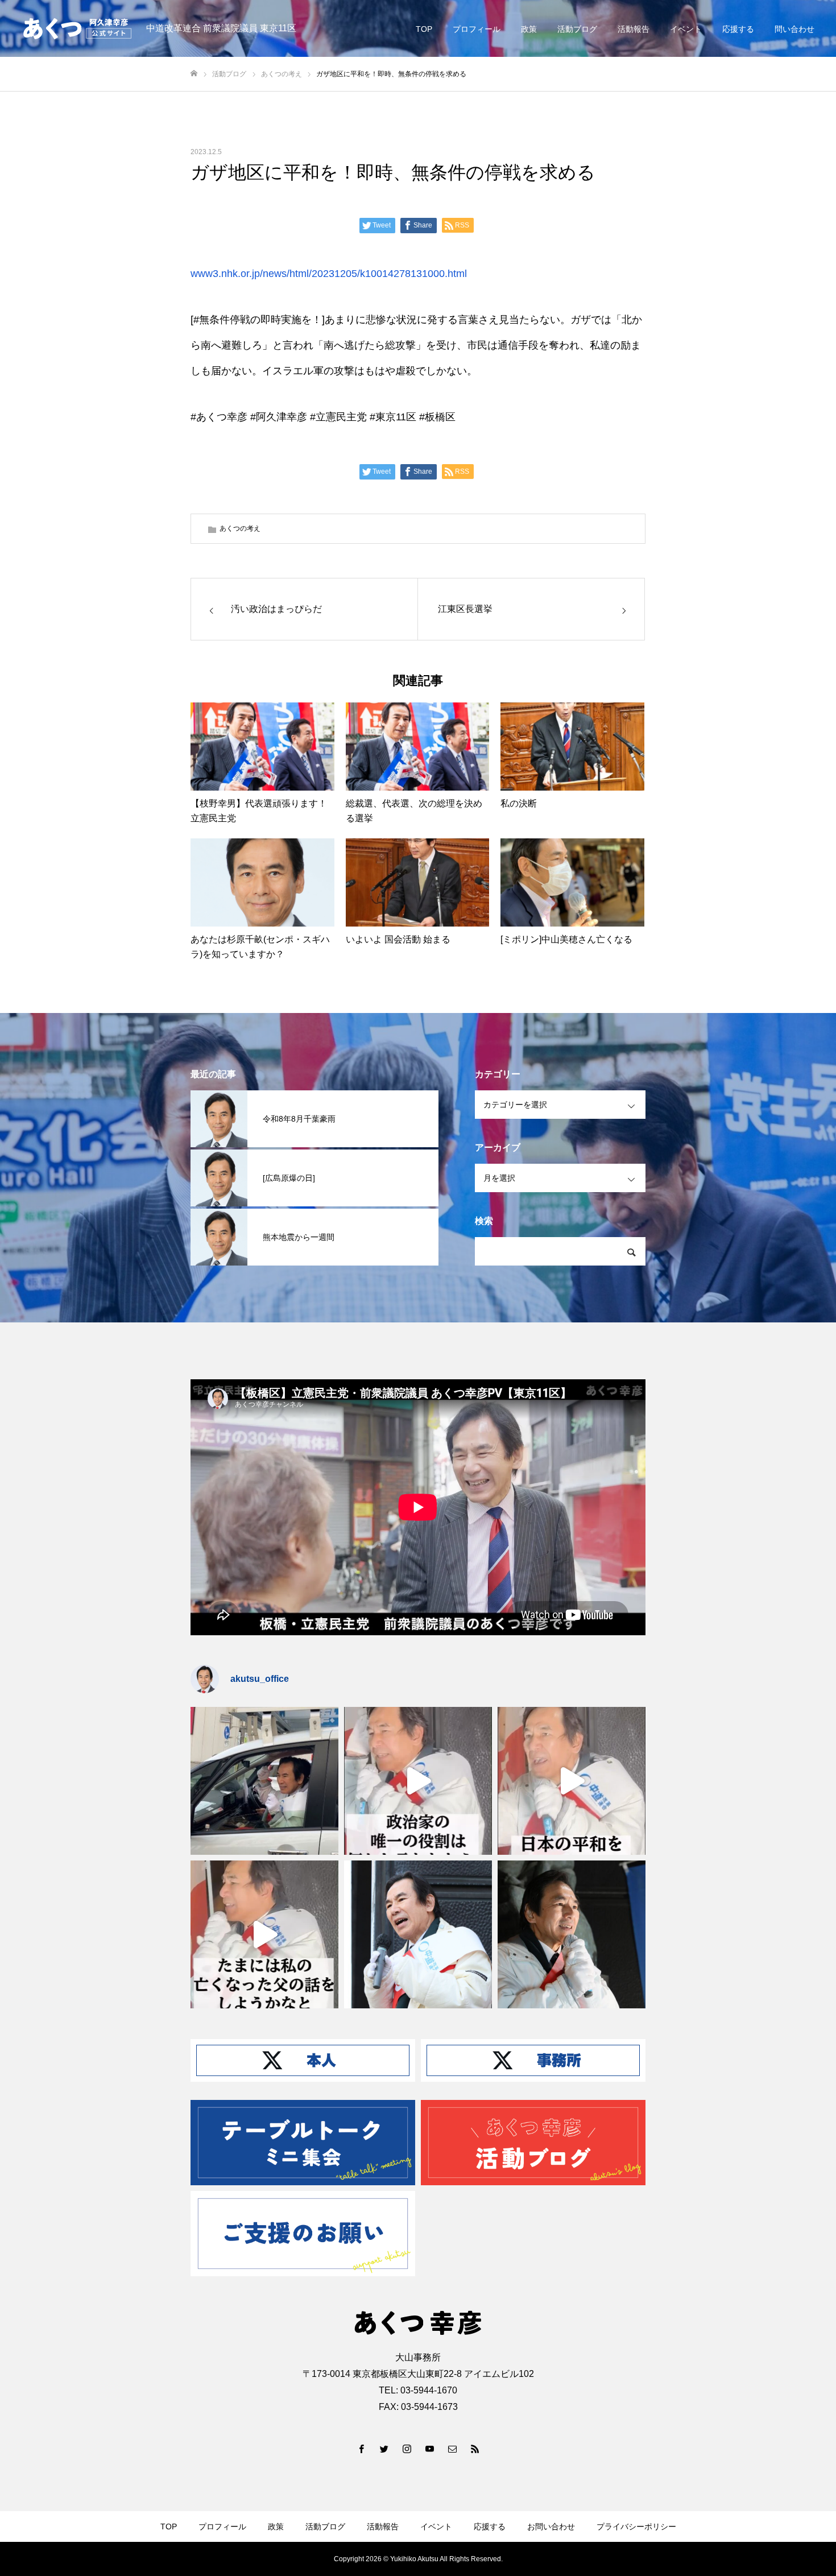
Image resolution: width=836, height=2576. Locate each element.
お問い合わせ (551, 2527)
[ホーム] (194, 74)
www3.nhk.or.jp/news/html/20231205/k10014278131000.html (329, 274)
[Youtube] (429, 2449)
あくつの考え (240, 528)
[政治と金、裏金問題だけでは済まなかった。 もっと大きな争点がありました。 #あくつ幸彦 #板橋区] (572, 1781)
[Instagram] (407, 2449)
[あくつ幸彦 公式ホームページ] (77, 28)
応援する (738, 29)
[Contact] (452, 2449)
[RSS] (475, 2449)
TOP (424, 29)
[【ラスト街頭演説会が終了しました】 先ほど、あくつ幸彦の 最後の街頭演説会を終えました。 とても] (572, 1934)
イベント (686, 29)
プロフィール (477, 29)
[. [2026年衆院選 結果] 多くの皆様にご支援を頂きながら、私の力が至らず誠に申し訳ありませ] (264, 1781)
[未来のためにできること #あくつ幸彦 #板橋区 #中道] (418, 1781)
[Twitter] (384, 2449)
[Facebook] (361, 2449)
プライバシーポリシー (636, 2527)
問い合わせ (794, 29)
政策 (529, 29)
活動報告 (634, 29)
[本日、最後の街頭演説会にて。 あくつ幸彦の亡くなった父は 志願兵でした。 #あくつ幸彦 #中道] (264, 1934)
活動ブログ (577, 29)
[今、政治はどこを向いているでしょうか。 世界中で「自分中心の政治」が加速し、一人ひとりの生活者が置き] (418, 1934)
